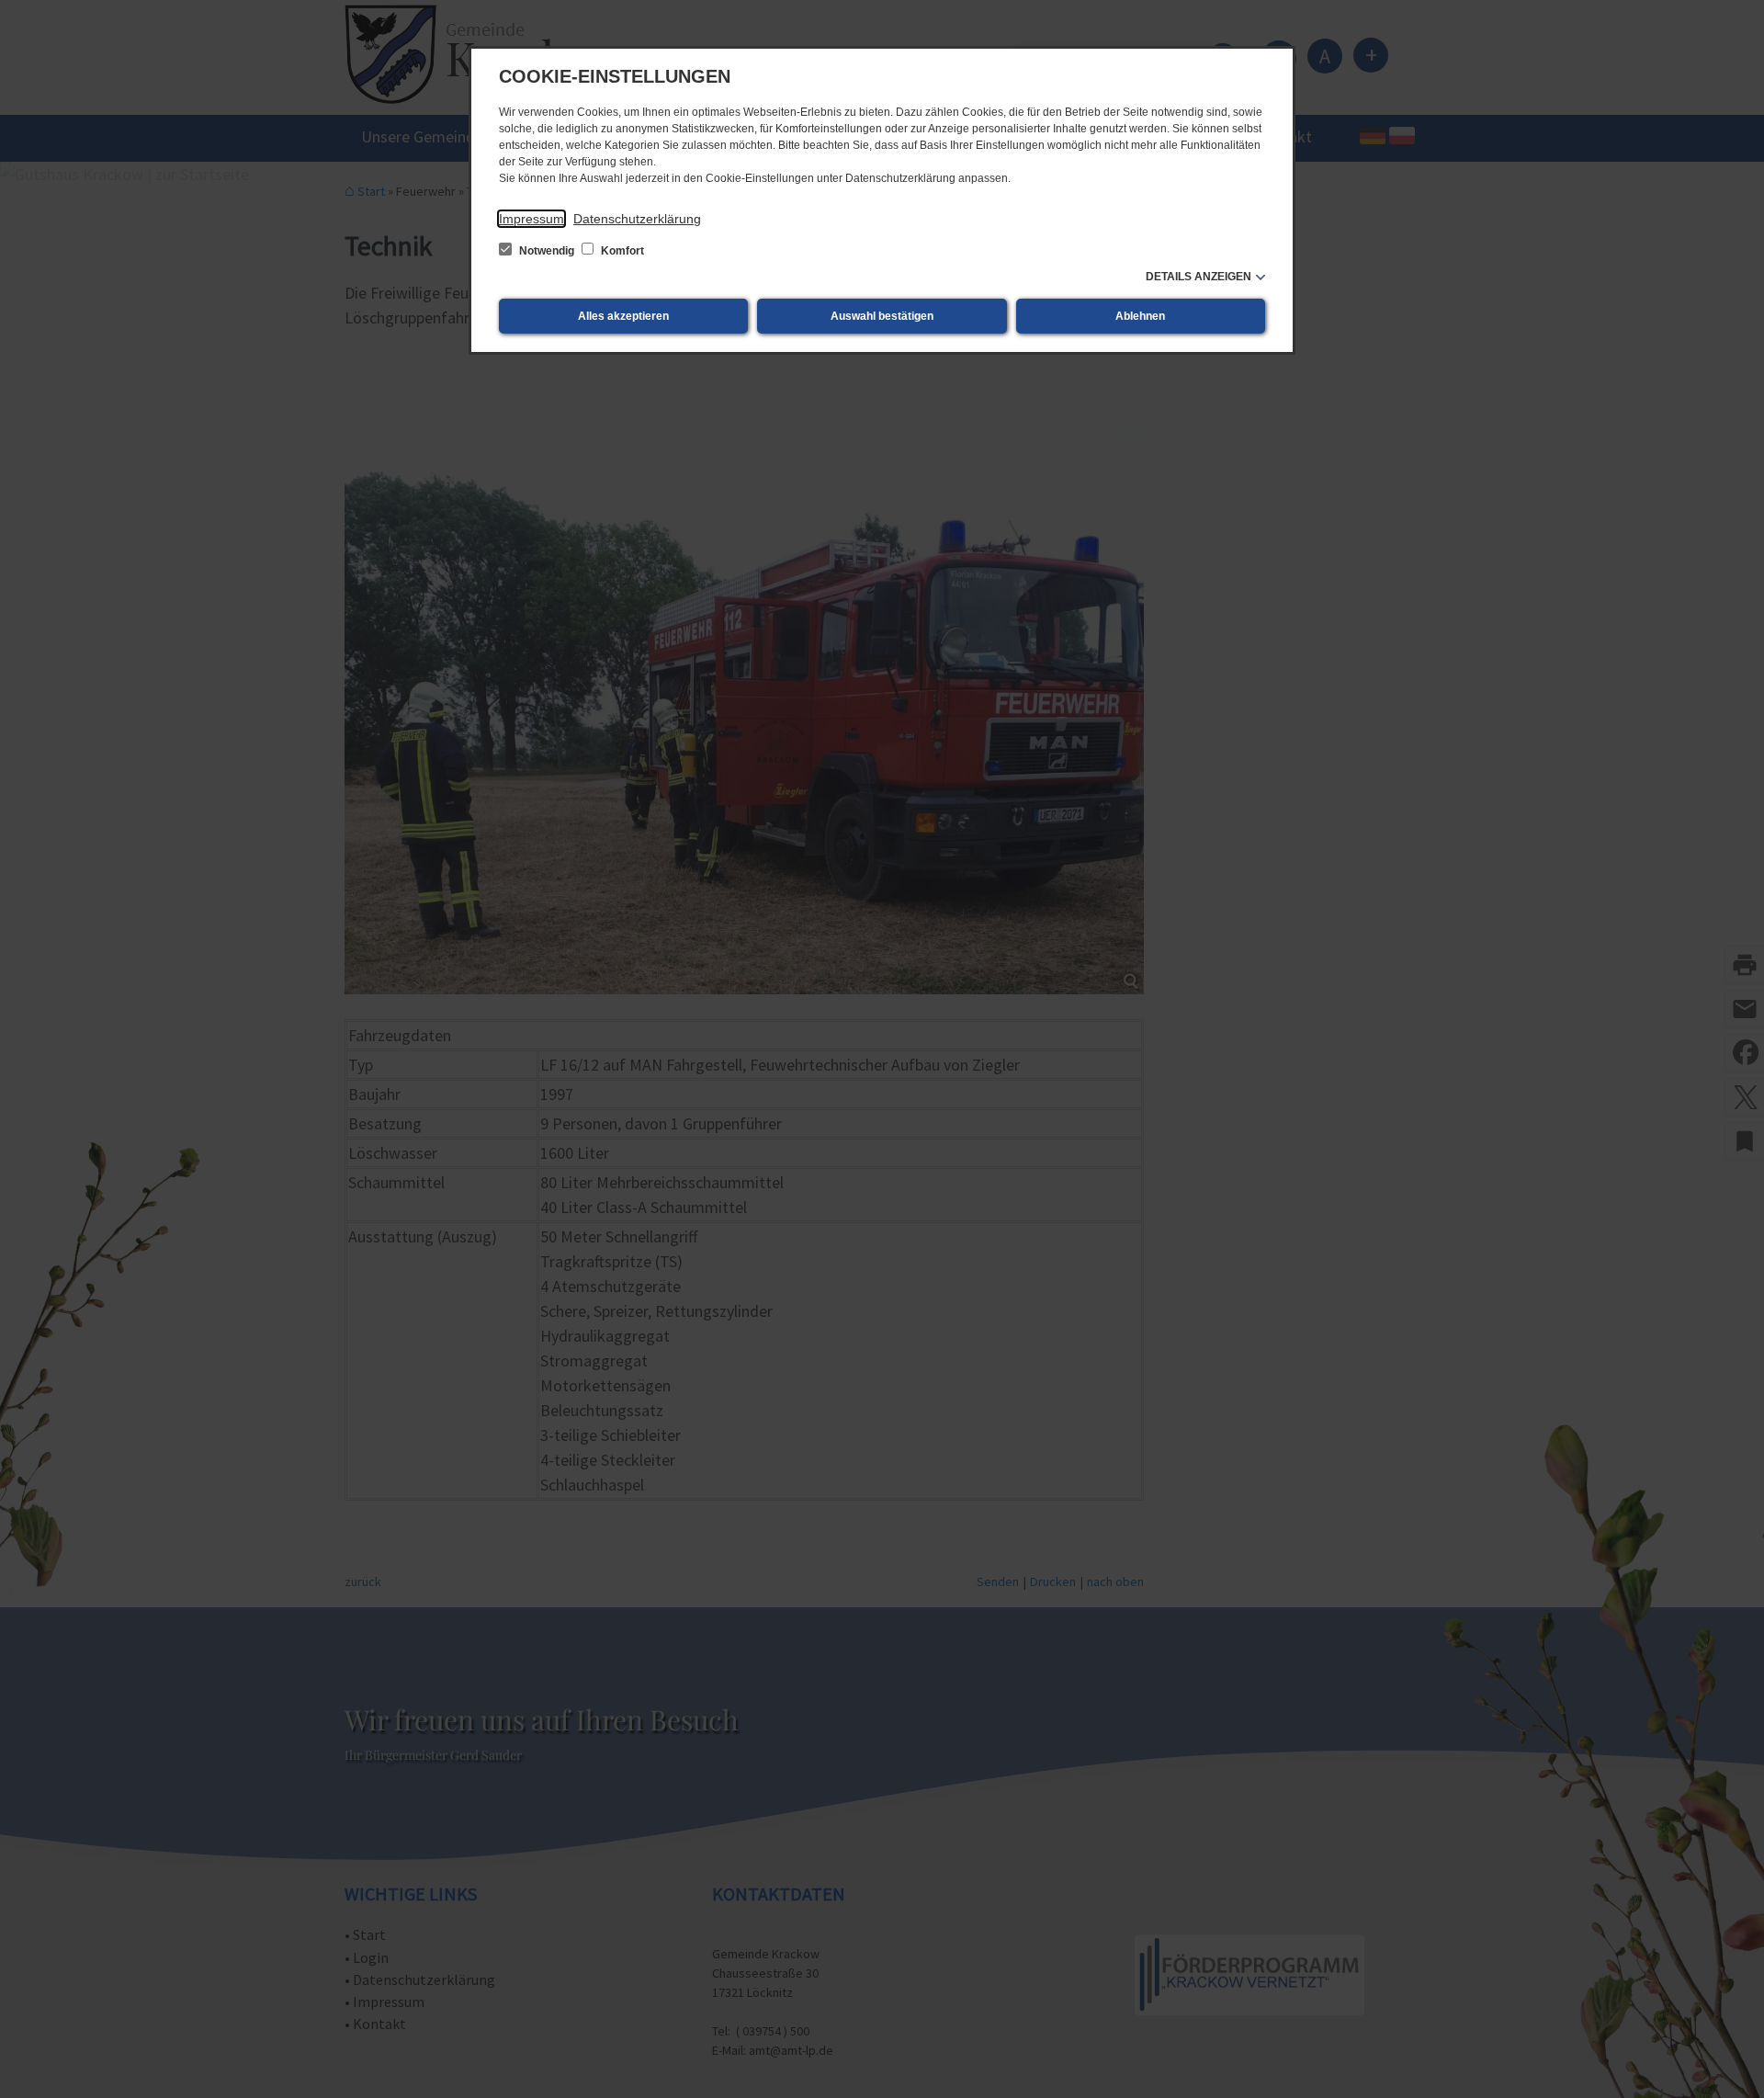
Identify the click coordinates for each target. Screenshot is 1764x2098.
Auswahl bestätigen (882, 316)
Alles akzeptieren (623, 316)
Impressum (531, 219)
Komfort (621, 251)
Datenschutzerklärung (637, 219)
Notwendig (547, 251)
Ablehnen (1140, 316)
